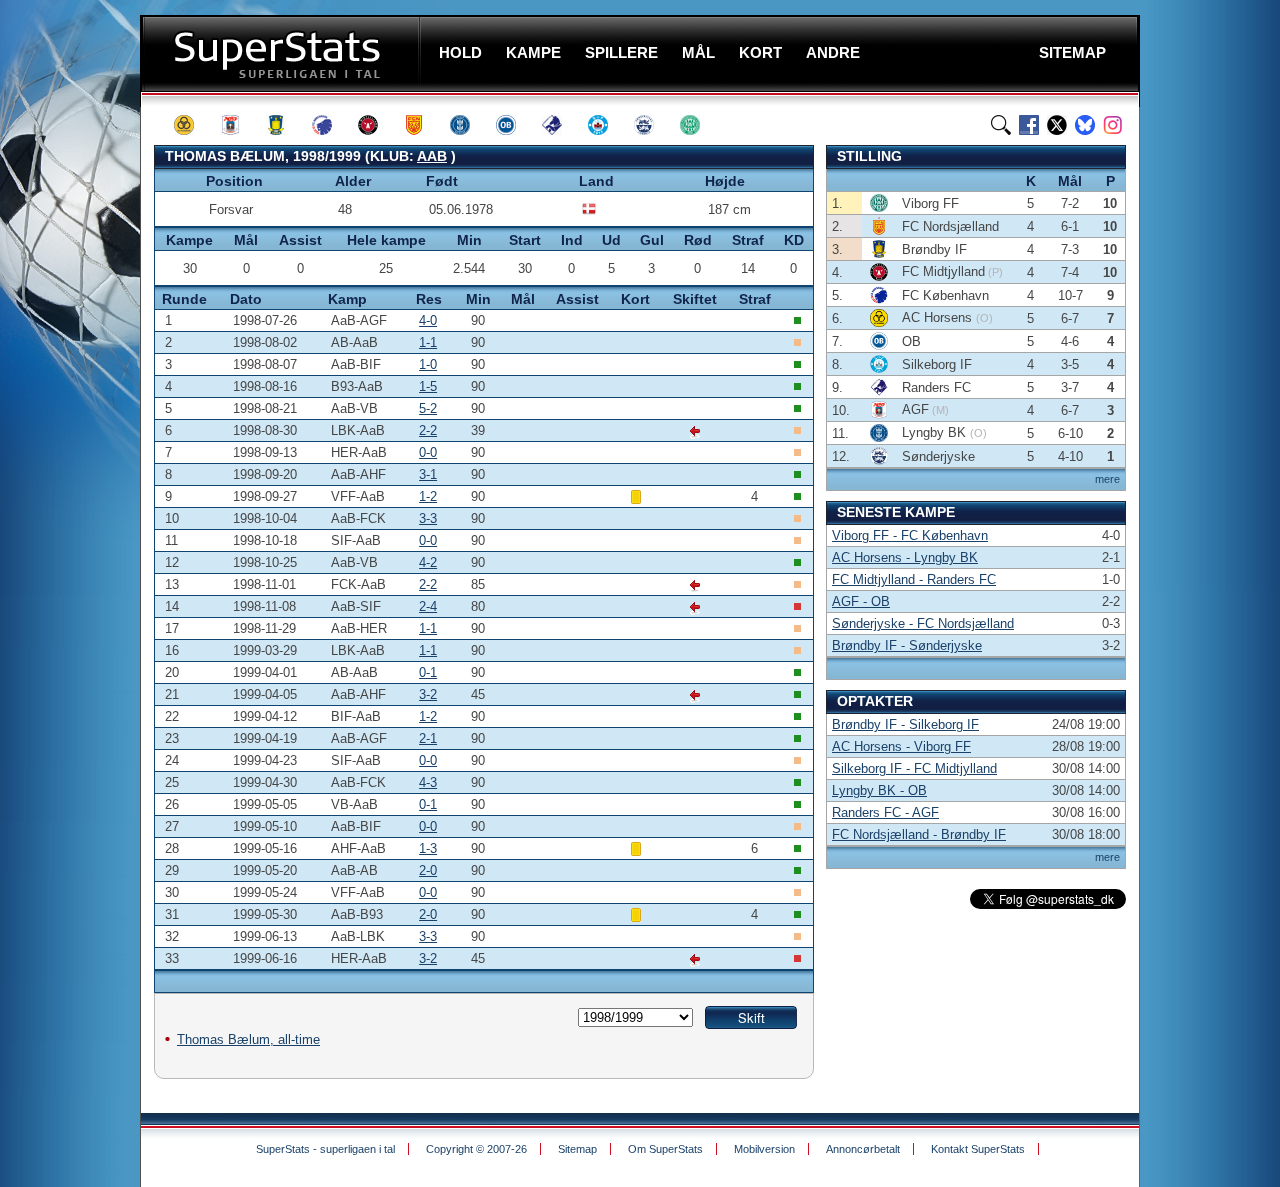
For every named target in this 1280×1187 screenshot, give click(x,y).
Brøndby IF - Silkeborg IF (905, 724)
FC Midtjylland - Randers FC (914, 579)
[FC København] (331, 125)
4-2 (428, 562)
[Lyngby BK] (469, 125)
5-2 (428, 408)
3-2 (428, 694)
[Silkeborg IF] (607, 125)
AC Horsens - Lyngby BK (905, 557)
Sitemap (577, 1149)
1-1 (428, 342)
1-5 (428, 386)
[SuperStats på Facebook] (1029, 125)
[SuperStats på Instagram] (1113, 125)
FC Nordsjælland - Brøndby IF (919, 834)
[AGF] (239, 125)
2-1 (428, 738)
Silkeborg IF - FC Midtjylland (914, 768)
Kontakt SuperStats (978, 1149)
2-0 (428, 870)
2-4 (428, 606)
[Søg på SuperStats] (1001, 125)
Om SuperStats (665, 1149)
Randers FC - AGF (885, 812)
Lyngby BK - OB (879, 790)
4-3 (428, 782)
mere (1107, 479)
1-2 (428, 496)
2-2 (428, 430)
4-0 (428, 320)
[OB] (515, 125)
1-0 (428, 364)
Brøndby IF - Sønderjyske (907, 645)
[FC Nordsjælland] (423, 125)
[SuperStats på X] (1057, 125)
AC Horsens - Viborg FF (901, 746)
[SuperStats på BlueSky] (1085, 125)
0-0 (428, 452)
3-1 (428, 474)
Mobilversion (764, 1149)
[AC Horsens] (193, 125)
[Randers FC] (561, 125)
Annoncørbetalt (863, 1149)
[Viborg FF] (699, 125)
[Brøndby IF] (285, 125)
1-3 (428, 848)
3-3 (428, 518)
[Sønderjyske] (653, 125)
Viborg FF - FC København (910, 535)
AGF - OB (861, 601)
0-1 (428, 672)
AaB (432, 156)
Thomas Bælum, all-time (248, 1039)
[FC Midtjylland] (377, 125)
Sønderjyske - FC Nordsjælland (923, 623)
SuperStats (282, 53)
